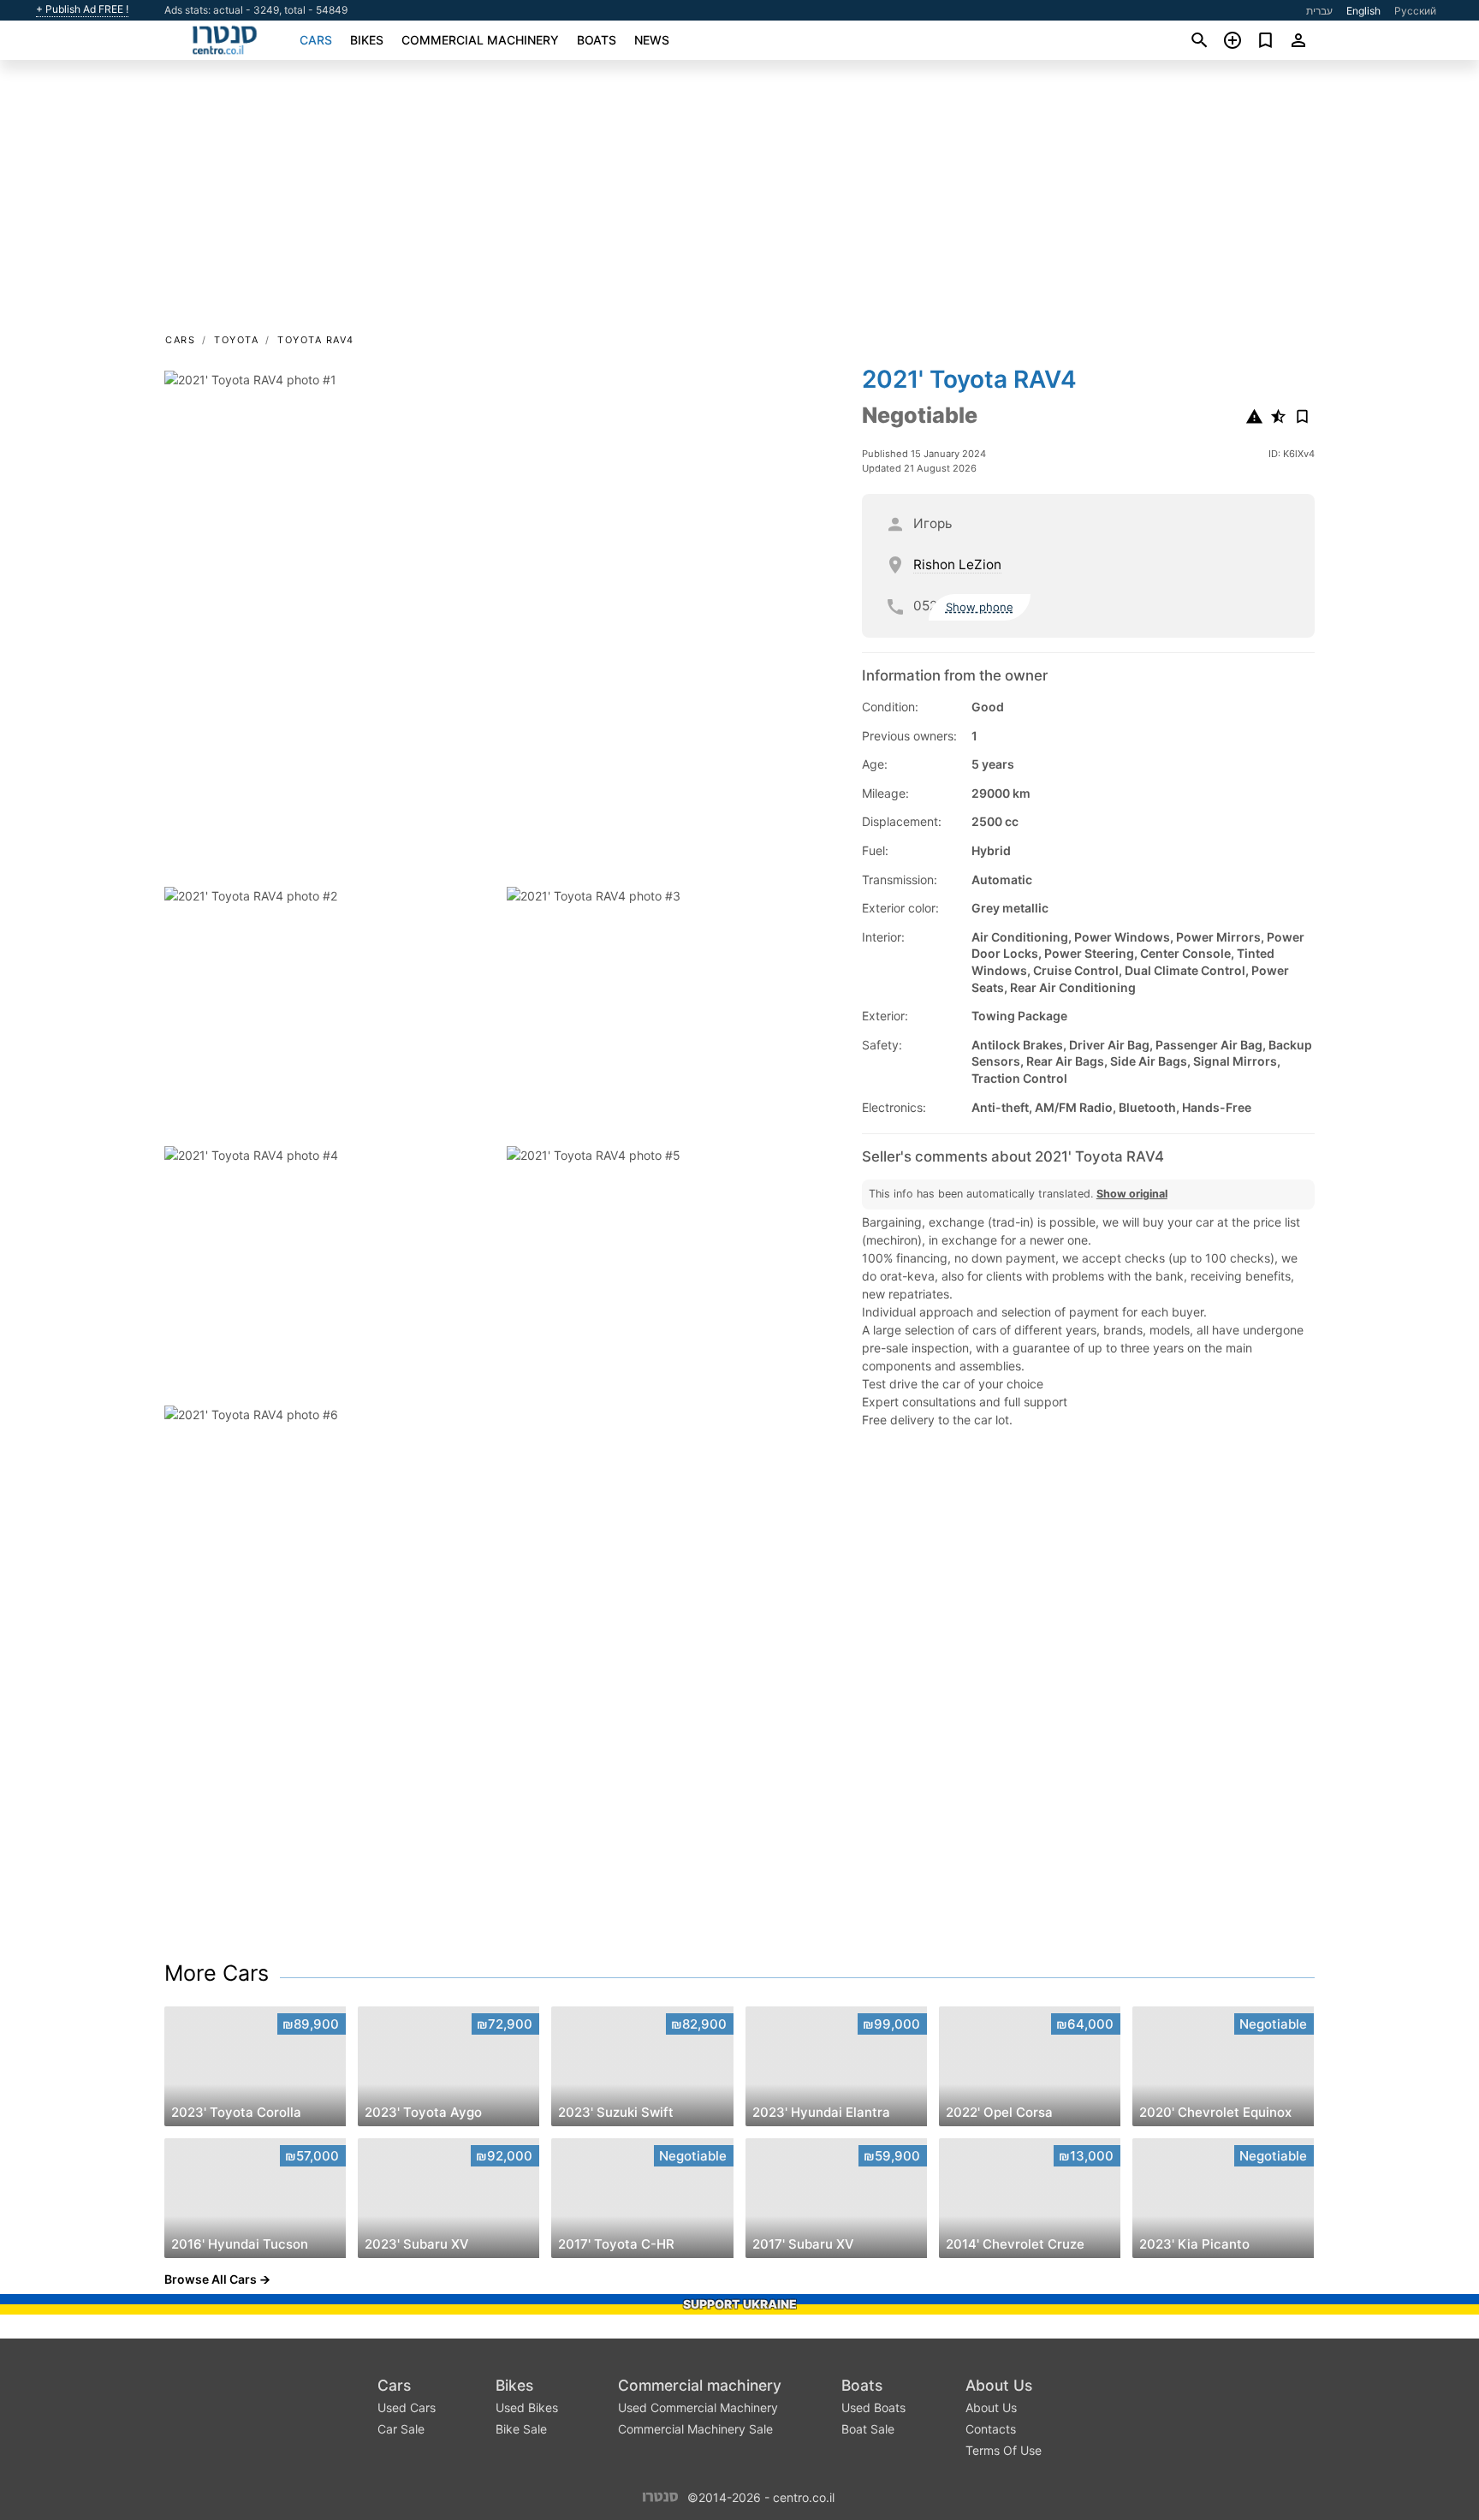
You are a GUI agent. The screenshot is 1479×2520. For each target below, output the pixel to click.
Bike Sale (521, 2429)
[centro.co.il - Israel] (660, 2496)
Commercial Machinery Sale (695, 2429)
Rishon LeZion (957, 565)
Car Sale (401, 2429)
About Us (999, 2385)
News (652, 40)
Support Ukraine (740, 2304)
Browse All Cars (211, 2279)
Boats (597, 40)
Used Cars (407, 2407)
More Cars (217, 1973)
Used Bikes (527, 2407)
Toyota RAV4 (316, 340)
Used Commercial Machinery (698, 2407)
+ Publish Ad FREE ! (82, 9)
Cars (316, 40)
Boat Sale (868, 2429)
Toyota (236, 340)
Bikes (367, 40)
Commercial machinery (480, 40)
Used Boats (873, 2407)
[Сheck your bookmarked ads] (1265, 40)
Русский (1415, 11)
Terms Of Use (1004, 2450)
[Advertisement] (739, 202)
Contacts (991, 2429)
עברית (1319, 11)
